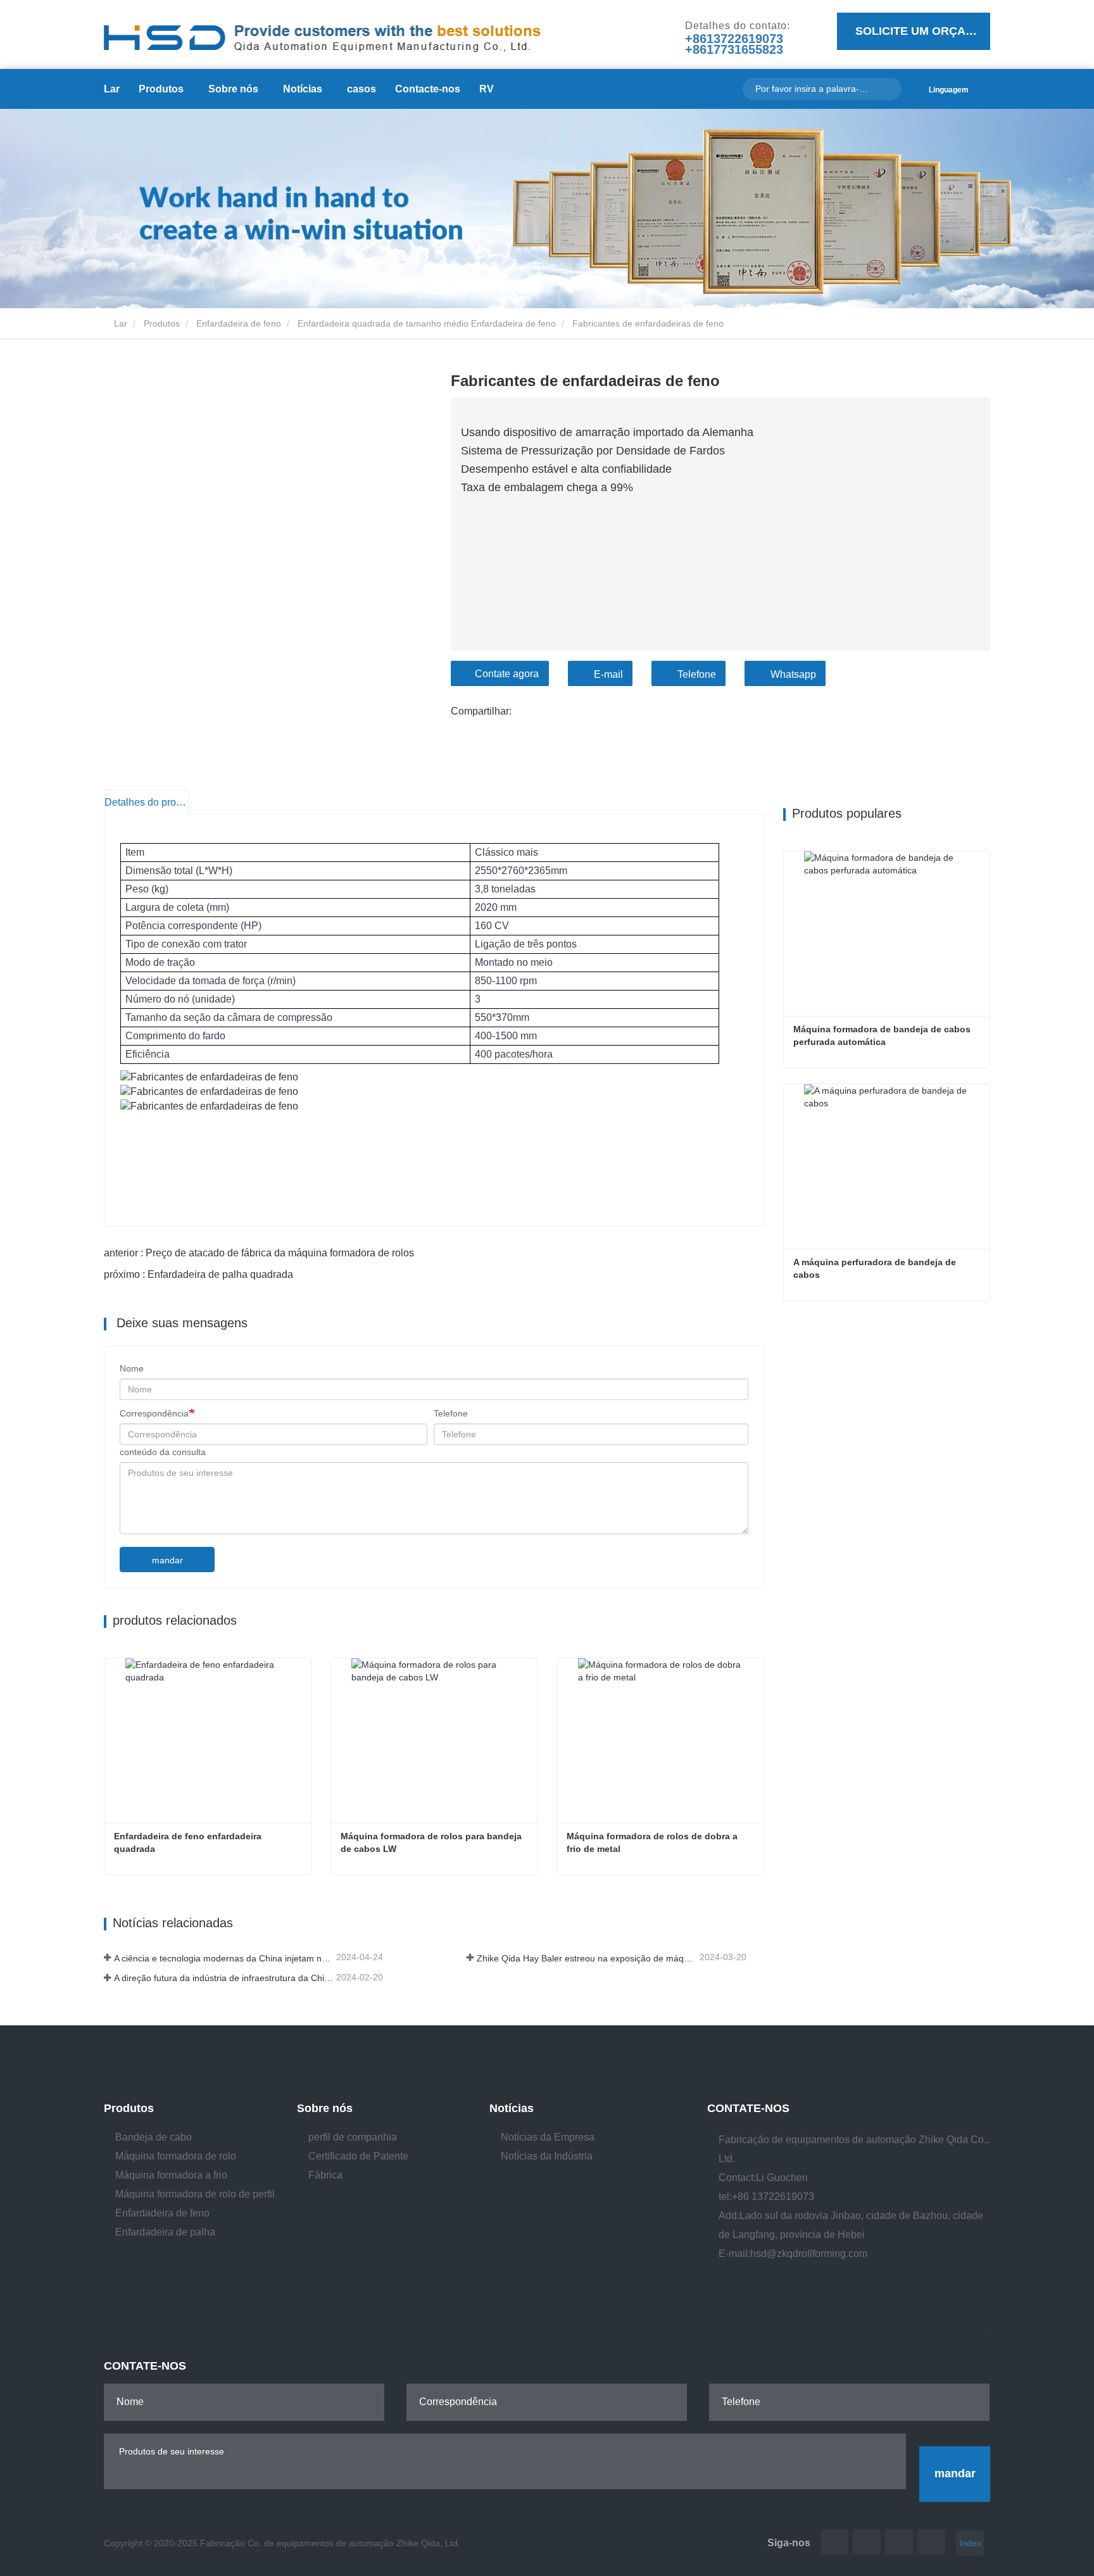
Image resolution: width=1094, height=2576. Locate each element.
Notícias (512, 2108)
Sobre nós (325, 2108)
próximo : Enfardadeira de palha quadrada (198, 1274)
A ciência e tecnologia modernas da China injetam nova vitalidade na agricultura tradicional (224, 1958)
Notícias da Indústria (547, 2156)
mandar (167, 1560)
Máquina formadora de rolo (176, 2156)
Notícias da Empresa (548, 2137)
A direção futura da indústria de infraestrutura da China (224, 1978)
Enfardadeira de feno (239, 323)
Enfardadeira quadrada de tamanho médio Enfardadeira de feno (427, 323)
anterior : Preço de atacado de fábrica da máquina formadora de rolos (259, 1253)
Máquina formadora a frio (171, 2175)
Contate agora (507, 674)
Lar (112, 89)
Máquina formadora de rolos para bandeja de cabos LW (432, 1842)
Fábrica (325, 2175)
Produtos (162, 323)
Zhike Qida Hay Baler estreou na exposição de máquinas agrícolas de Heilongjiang (587, 1958)
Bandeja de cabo (154, 2137)
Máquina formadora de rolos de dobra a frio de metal (653, 1842)
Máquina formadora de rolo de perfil (195, 2194)
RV (487, 89)
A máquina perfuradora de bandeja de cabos (876, 1268)
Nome (132, 1368)
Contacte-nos (428, 89)
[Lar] (322, 32)
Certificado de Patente (358, 2156)
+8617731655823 (734, 50)
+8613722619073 (734, 39)
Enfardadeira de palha (165, 2232)
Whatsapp (793, 674)
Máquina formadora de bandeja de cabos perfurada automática (883, 1035)
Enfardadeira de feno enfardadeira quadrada (189, 1842)
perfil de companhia (353, 2137)
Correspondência (154, 1413)
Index (970, 2543)
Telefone (697, 674)
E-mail (608, 674)
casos (362, 89)
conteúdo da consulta (163, 1452)
